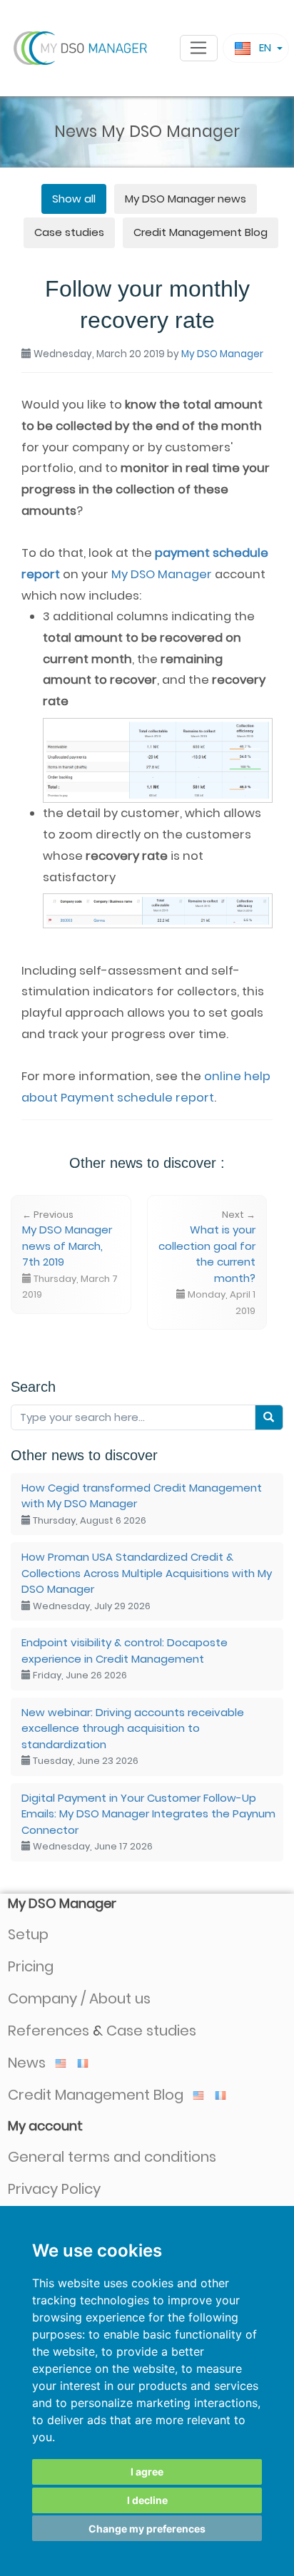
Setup (28, 1934)
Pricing (31, 1966)
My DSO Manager (222, 354)
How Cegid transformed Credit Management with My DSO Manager (142, 1504)
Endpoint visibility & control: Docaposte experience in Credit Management (125, 1658)
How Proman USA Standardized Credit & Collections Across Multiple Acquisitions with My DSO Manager (147, 1581)
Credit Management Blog (201, 232)
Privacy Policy (54, 2189)
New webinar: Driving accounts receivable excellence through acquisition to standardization (133, 1736)
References (49, 2031)
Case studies (69, 232)
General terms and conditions (112, 2157)
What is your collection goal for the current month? (207, 1263)
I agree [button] (147, 2472)
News (29, 2063)
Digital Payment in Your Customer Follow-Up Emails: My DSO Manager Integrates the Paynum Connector (148, 1822)
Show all (74, 199)
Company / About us (79, 1998)
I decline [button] (147, 2500)
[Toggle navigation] (199, 48)
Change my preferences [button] (147, 2529)
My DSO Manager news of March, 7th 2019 (70, 1255)
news (186, 199)
